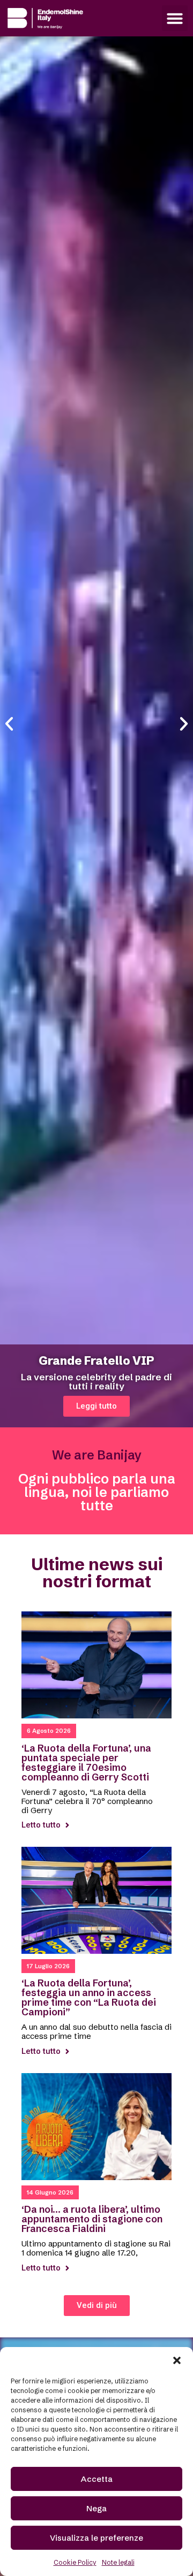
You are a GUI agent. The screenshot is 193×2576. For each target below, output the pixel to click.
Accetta (97, 2479)
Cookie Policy (75, 2562)
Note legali (118, 2562)
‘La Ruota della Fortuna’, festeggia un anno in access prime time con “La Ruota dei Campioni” (89, 1997)
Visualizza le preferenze (96, 2538)
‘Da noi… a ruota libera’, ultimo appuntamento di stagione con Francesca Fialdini (92, 2219)
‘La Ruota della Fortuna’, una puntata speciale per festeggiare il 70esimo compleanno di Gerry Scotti (86, 1763)
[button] (177, 2360)
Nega (96, 2508)
